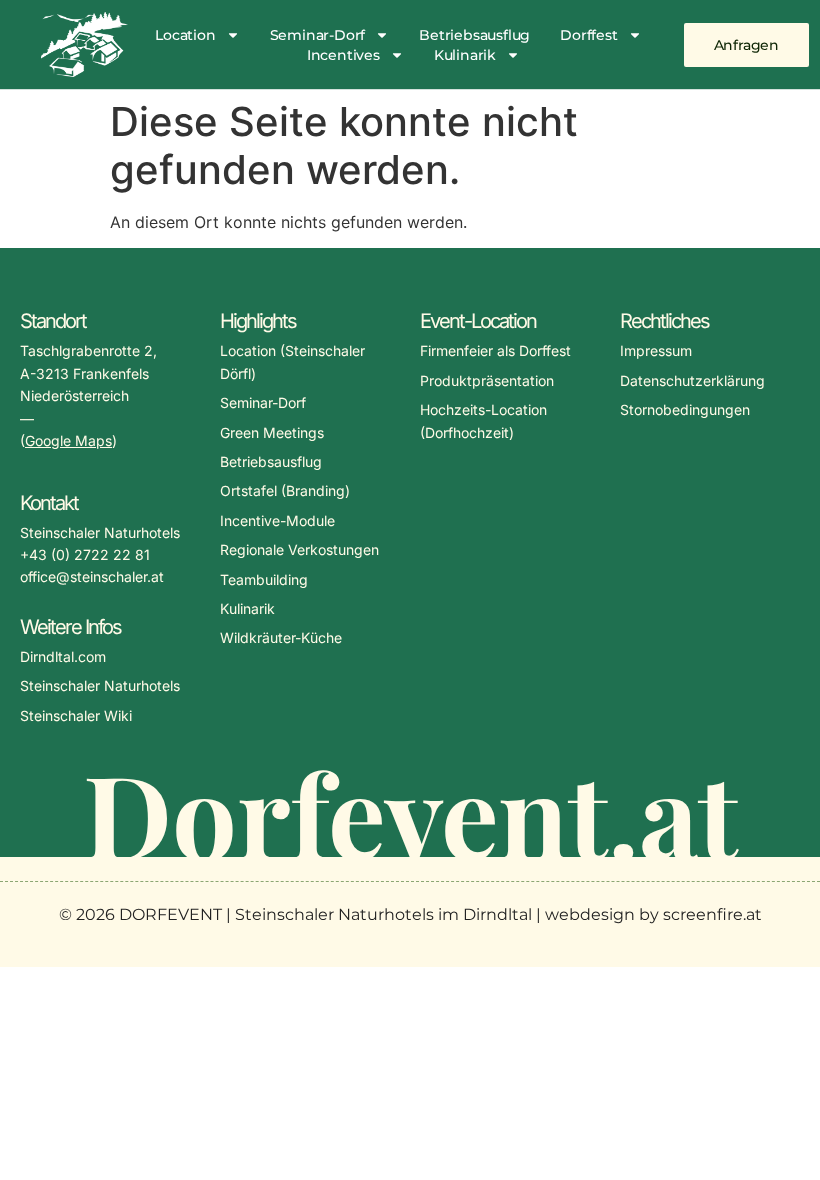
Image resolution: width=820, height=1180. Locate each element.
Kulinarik (465, 55)
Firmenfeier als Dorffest (495, 350)
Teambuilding (264, 579)
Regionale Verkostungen (299, 549)
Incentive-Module (277, 520)
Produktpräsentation (487, 380)
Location (185, 35)
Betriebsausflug (474, 35)
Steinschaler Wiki (76, 715)
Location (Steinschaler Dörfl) (292, 361)
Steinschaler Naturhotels (100, 685)
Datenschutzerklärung (692, 380)
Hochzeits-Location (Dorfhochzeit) (483, 420)
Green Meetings (272, 432)
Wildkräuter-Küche (281, 637)
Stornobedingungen (685, 409)
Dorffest (588, 35)
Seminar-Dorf (318, 35)
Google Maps (68, 440)
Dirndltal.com (63, 656)
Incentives (343, 55)
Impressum (656, 350)
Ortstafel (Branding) (285, 490)
